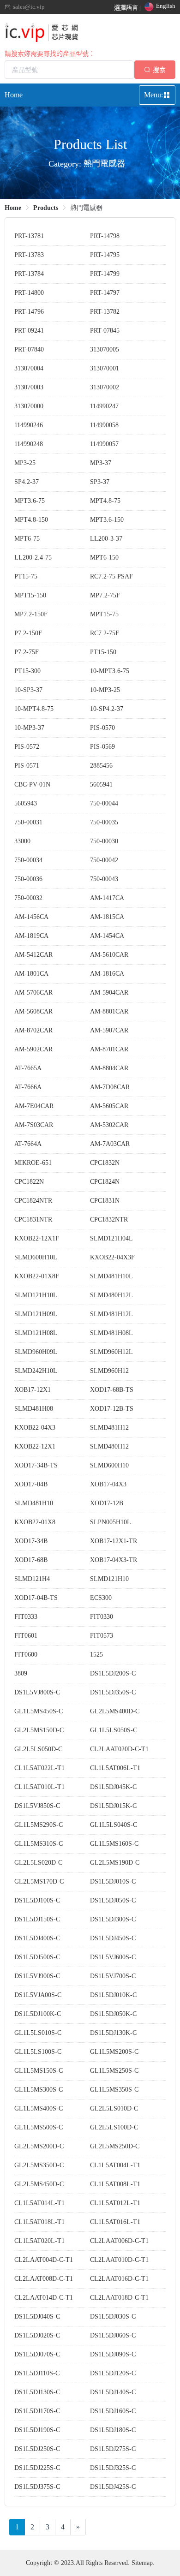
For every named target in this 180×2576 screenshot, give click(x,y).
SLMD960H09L (36, 1352)
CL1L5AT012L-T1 (115, 2203)
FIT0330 (102, 1617)
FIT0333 (26, 1617)
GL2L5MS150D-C (39, 1730)
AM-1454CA (107, 936)
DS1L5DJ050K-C (113, 2014)
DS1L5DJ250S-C (37, 2449)
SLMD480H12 (109, 1446)
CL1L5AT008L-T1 (115, 2184)
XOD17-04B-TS (36, 1598)
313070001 (105, 368)
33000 (22, 841)
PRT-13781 (29, 236)
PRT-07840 (29, 349)
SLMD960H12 (109, 1371)
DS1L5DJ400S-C (37, 1938)
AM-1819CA (31, 936)
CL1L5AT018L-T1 (39, 2222)
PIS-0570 (102, 728)
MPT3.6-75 (30, 501)
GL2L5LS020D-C (38, 1863)
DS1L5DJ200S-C (113, 1673)
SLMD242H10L (36, 1371)
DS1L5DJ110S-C (37, 2373)
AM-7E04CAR (34, 1106)
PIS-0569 (102, 747)
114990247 (104, 406)
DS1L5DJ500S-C (37, 1957)
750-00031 (28, 822)
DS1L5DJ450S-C (113, 1938)
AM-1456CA (31, 917)
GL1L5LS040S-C (114, 1825)
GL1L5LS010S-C (38, 2033)
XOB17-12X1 (33, 1390)
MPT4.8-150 (31, 520)
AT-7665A (28, 1068)
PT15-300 (27, 671)
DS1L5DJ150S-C (37, 1919)
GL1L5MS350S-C (114, 2090)
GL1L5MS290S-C (39, 1825)
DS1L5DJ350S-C (113, 1692)
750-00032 (28, 898)
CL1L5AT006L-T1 (115, 1768)
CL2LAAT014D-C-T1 (44, 2298)
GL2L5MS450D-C (39, 2184)
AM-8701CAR (109, 1049)
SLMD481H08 (34, 1409)
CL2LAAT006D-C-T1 (119, 2241)
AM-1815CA (107, 917)
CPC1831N (105, 1201)
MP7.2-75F (105, 595)
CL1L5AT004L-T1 (115, 2165)
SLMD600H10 (109, 1465)
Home (14, 95)
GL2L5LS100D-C (114, 2127)
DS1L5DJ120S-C (113, 2373)
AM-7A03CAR (110, 1144)
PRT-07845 (105, 331)
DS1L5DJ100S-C (37, 1900)
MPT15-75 (104, 614)
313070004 (29, 368)
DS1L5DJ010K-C (113, 1995)
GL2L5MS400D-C (115, 1711)
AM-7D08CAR (110, 1087)
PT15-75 (26, 576)
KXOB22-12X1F (37, 1238)
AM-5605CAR (109, 1106)
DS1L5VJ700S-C (113, 1976)
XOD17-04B (31, 1484)
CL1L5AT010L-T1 (39, 1787)
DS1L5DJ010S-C (113, 1881)
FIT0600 (26, 1655)
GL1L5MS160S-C (114, 1844)
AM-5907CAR (109, 1030)
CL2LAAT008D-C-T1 (44, 2279)
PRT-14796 (29, 312)
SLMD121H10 (109, 1579)
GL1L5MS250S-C (114, 2071)
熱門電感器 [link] (86, 208)
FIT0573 (102, 1636)
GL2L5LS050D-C (38, 1749)
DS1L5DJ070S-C (37, 2354)
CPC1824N (105, 1182)
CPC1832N (105, 1163)
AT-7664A (28, 1144)
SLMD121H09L (36, 1314)
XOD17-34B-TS (36, 1465)
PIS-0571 (27, 766)
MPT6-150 (104, 558)
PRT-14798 (105, 236)
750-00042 (104, 860)
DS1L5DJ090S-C (113, 2354)
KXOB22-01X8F (37, 1276)
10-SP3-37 (28, 690)
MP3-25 (25, 463)
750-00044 (104, 803)
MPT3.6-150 (107, 520)
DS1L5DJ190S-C (37, 2430)
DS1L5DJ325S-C (113, 2468)
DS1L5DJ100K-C (38, 2014)
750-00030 (104, 841)
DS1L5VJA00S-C (38, 1995)
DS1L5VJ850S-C (37, 1806)
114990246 (29, 425)
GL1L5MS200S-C (114, 2052)
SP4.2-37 (27, 482)
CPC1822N (29, 1182)
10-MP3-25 (105, 690)
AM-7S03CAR (34, 1125)
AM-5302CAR (109, 1125)
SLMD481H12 (109, 1428)
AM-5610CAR (109, 955)
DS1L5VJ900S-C (37, 1976)
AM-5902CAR (33, 1049)
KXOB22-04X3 (35, 1428)
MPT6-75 (27, 539)
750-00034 (28, 860)
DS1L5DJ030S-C (113, 2317)
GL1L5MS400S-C (39, 2108)
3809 (21, 1673)
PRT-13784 (29, 274)
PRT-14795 (105, 255)
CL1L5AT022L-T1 (39, 1768)
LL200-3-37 (106, 539)
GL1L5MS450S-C (39, 1711)
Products (46, 208)
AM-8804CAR (109, 1068)
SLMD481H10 (34, 1503)
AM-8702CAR (33, 1030)
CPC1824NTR (33, 1201)
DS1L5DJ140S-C (113, 2392)
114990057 (104, 444)
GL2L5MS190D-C (115, 1863)
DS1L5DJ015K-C (113, 1806)
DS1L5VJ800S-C (37, 1692)
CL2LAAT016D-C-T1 (119, 2279)
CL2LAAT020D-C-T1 (119, 1749)
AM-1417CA (107, 898)
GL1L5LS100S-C (38, 2052)
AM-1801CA (31, 974)
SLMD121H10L (36, 1295)
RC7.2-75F (105, 633)
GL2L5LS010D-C (114, 2108)
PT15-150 (103, 652)
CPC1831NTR (33, 1219)
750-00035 (104, 822)
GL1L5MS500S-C (39, 2127)
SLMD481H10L (111, 1276)
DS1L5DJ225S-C (37, 2468)
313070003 (29, 387)
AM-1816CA (107, 974)
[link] (13, 208)
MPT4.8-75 (105, 501)
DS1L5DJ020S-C (37, 2335)
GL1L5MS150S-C (39, 2071)
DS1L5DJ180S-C (113, 2430)
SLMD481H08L (111, 1333)
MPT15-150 (30, 595)
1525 (96, 1655)
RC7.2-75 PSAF (111, 576)
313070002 (105, 387)
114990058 (104, 425)
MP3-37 (101, 463)
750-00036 (28, 879)
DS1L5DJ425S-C (113, 2487)
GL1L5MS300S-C (39, 2090)
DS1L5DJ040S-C (37, 2317)
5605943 (26, 803)
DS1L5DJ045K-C (113, 1787)
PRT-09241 (29, 331)
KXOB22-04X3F (112, 1257)
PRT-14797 (105, 293)
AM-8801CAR (109, 1011)
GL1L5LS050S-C (114, 1730)
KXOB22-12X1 (35, 1446)
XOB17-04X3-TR (114, 1560)
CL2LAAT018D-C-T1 (119, 2298)
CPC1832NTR (109, 1219)
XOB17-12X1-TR (114, 1541)
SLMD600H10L (36, 1257)
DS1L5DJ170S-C (37, 2411)
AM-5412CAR (33, 955)
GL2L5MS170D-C (39, 1881)
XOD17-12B (107, 1503)
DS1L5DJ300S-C (113, 1919)
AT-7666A (28, 1087)
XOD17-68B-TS (112, 1390)
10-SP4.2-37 (107, 709)
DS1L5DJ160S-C (113, 2411)
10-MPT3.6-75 (110, 671)
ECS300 (101, 1598)
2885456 (101, 766)
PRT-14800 (29, 293)
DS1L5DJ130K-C (113, 2033)
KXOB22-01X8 (35, 1522)
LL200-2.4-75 (33, 558)
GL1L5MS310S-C (39, 1844)
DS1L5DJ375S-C (37, 2487)
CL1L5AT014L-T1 (39, 2203)
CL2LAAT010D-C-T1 (119, 2260)
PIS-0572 (27, 747)
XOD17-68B (31, 1560)
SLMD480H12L (111, 1295)
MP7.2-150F (31, 614)
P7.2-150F (28, 633)
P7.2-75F (27, 652)
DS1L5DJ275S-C (113, 2449)
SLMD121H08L (36, 1333)
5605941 (101, 784)
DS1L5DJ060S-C (113, 2335)
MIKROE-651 (33, 1163)
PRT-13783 (29, 255)
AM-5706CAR (33, 993)
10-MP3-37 (29, 728)
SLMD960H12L (111, 1352)
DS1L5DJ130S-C (37, 2392)
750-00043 (104, 879)
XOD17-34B (31, 1541)
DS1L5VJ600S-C (113, 1957)
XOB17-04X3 (108, 1484)
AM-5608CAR (33, 1011)
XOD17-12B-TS (112, 1409)
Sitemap (142, 2563)
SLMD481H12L (111, 1314)
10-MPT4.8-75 (34, 709)
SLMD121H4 (32, 1579)
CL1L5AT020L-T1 (39, 2241)
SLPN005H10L (111, 1522)
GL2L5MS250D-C (115, 2146)
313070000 (29, 406)
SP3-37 (100, 482)
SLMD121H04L (111, 1238)
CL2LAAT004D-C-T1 (44, 2260)
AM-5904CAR (109, 993)
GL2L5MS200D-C (39, 2146)
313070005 (105, 349)
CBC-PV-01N (32, 784)
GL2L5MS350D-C (39, 2165)
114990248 (29, 444)
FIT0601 (26, 1636)
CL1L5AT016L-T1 (115, 2222)
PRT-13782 (105, 312)
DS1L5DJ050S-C (113, 1900)
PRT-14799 (105, 274)
